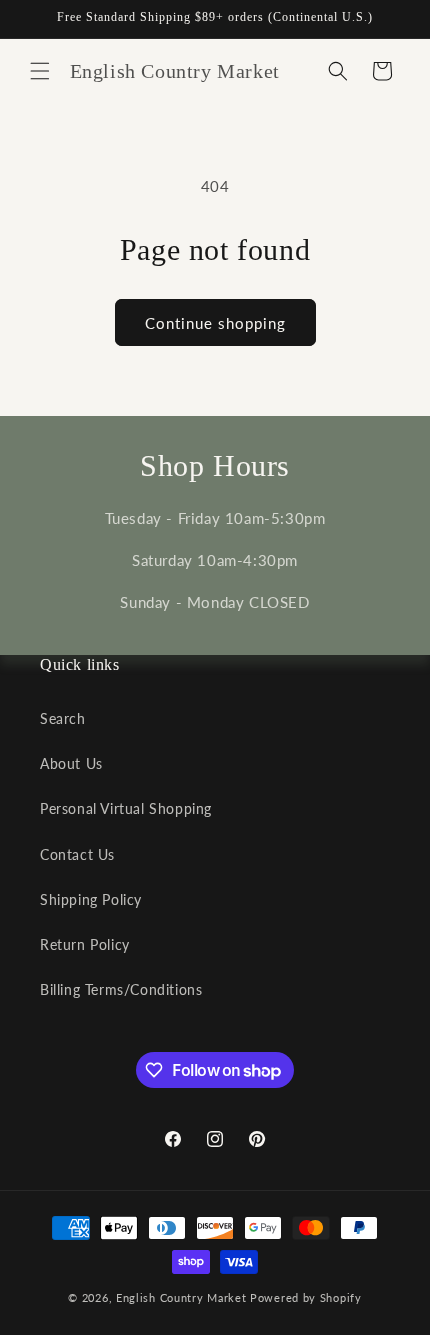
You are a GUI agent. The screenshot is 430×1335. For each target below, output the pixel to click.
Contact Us (77, 854)
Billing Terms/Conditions (121, 989)
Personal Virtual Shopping (126, 808)
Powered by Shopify (306, 1297)
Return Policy (85, 944)
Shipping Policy (91, 899)
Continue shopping (215, 323)
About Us (71, 763)
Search (63, 718)
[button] (40, 71)
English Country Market (181, 1297)
